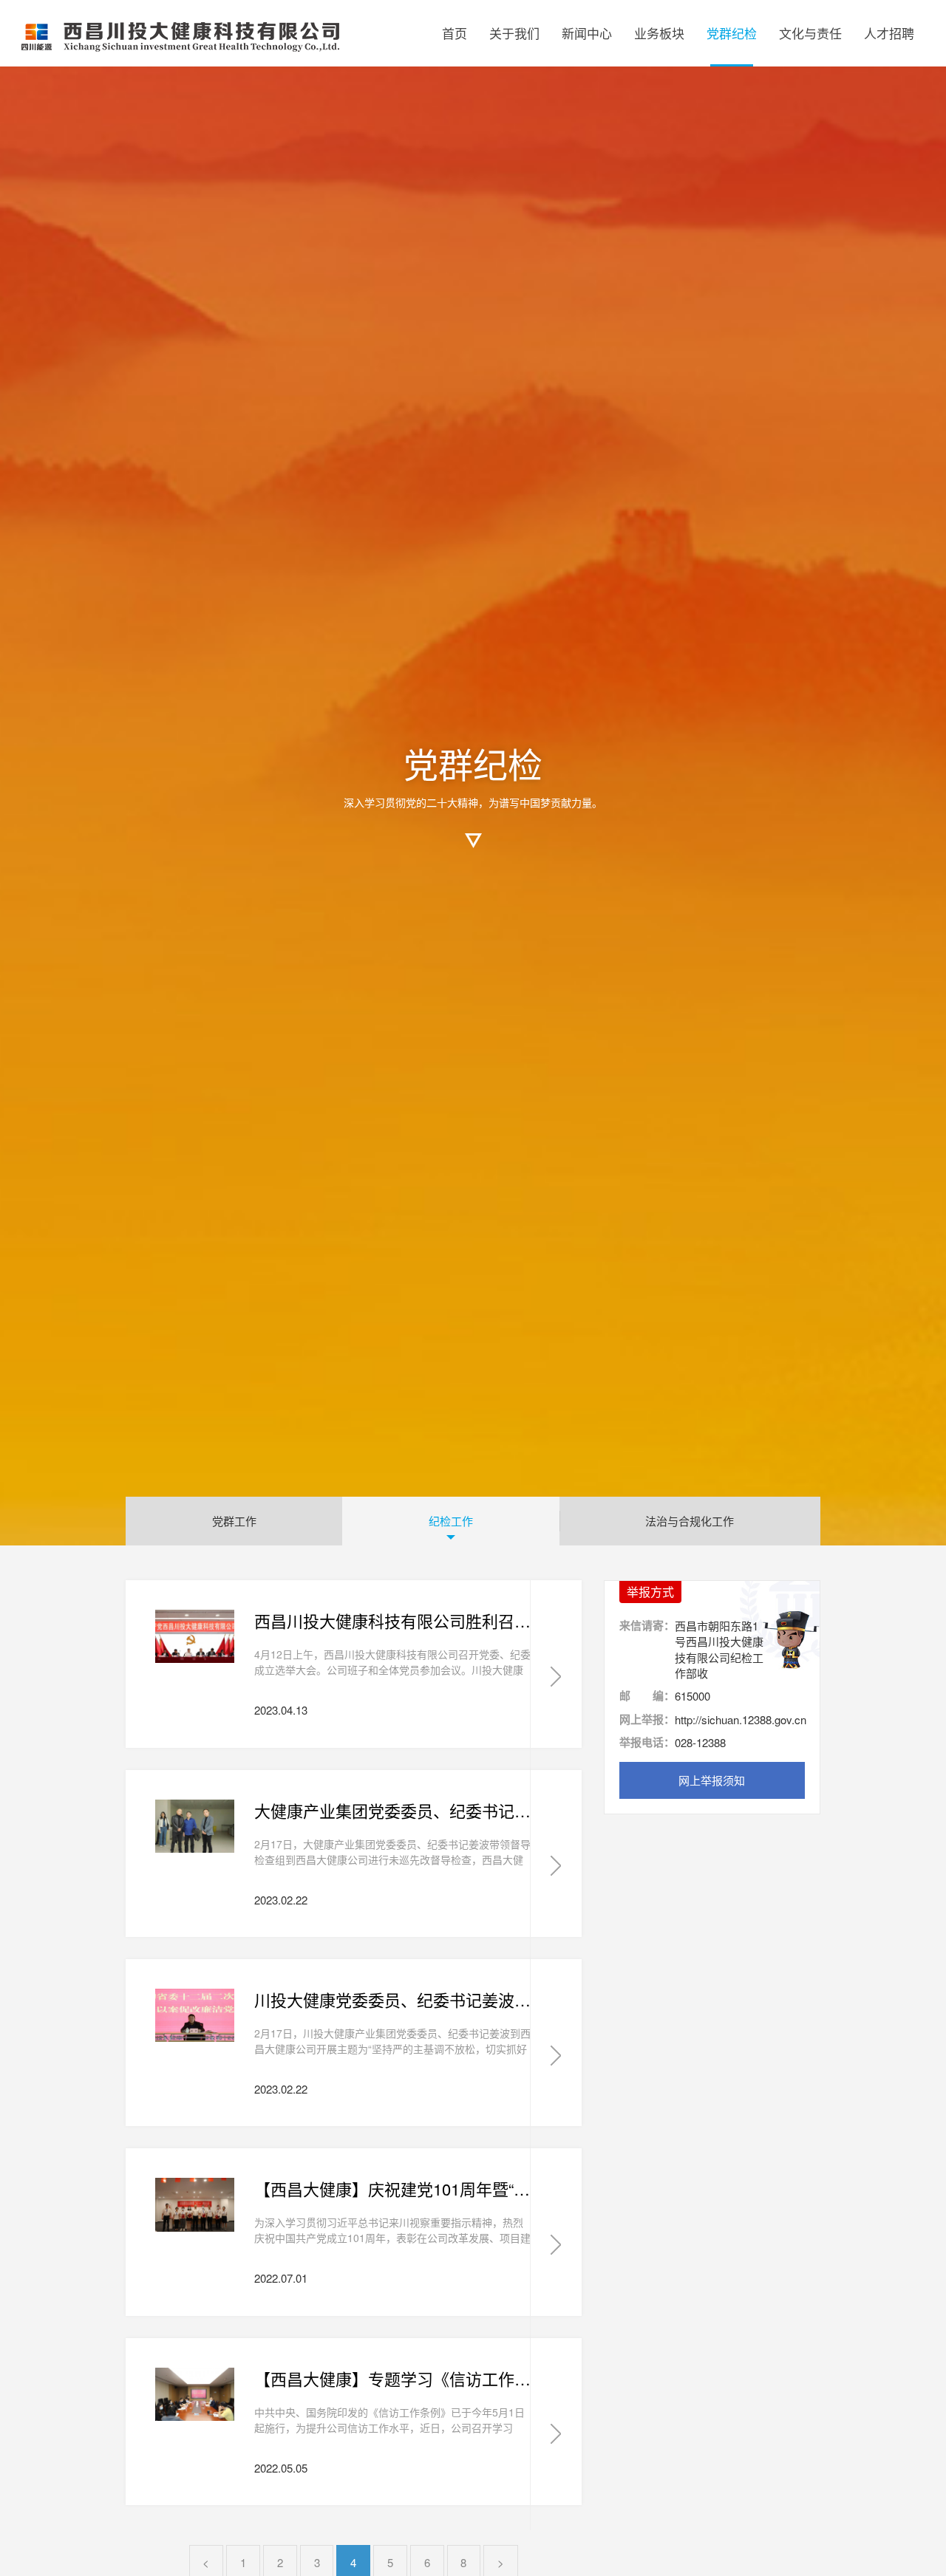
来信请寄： (647, 1626)
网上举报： (647, 1719)
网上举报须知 (712, 1780)
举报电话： (647, 1742)
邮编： (647, 1696)
